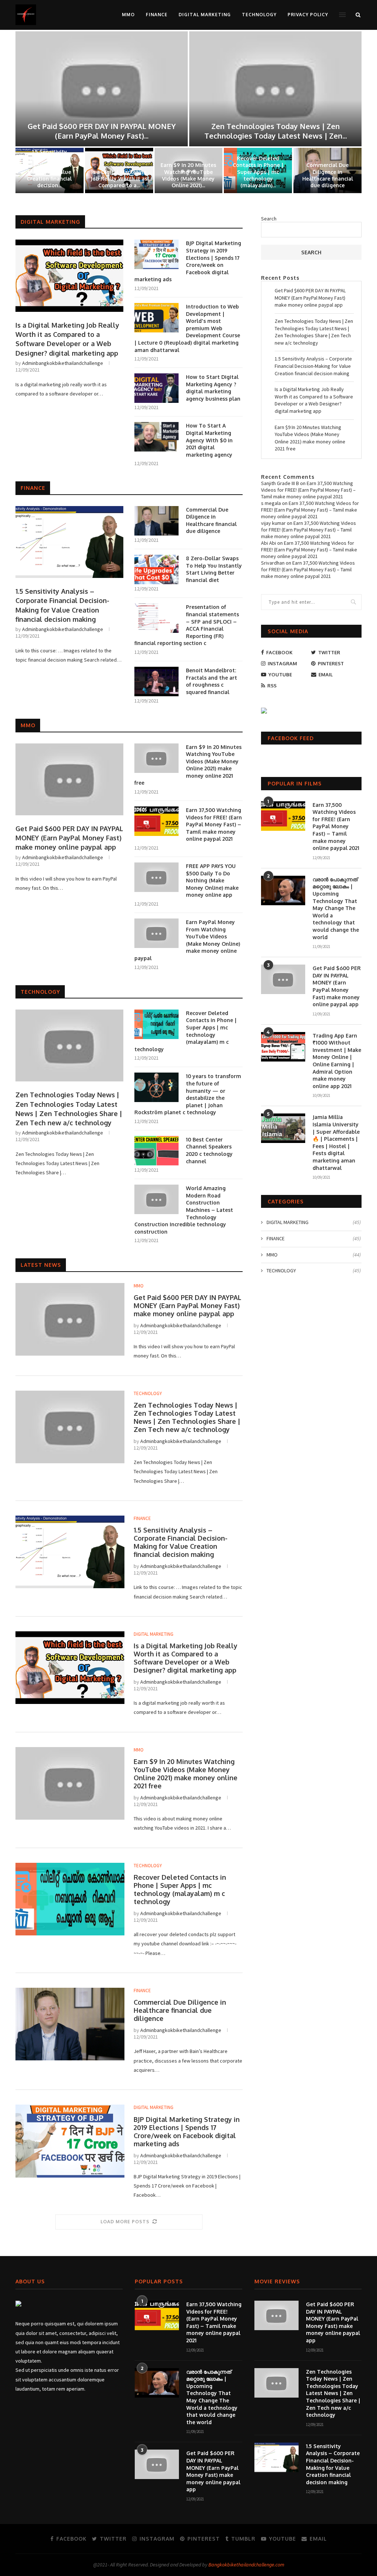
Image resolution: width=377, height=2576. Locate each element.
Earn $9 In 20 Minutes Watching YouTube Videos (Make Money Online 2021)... (188, 175)
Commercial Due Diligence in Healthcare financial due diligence (328, 175)
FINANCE (157, 15)
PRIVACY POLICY (308, 15)
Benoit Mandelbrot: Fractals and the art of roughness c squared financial (212, 681)
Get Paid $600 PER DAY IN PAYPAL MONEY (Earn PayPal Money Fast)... (102, 131)
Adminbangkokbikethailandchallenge (63, 363)
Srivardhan (273, 563)
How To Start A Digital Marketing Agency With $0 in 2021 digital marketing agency (209, 440)
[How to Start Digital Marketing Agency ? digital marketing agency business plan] (156, 388)
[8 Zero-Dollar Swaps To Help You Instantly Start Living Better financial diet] (156, 569)
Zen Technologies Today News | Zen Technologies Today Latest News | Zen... (276, 131)
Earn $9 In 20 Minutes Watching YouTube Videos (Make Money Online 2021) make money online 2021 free (188, 765)
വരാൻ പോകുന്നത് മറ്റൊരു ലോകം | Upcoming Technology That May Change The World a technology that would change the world (336, 908)
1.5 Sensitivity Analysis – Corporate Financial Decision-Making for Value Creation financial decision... (49, 168)
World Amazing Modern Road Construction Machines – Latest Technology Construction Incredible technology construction (184, 1210)
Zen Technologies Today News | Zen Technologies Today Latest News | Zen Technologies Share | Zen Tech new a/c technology (69, 1109)
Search (269, 219)
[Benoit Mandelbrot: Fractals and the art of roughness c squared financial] (156, 682)
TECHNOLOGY (259, 15)
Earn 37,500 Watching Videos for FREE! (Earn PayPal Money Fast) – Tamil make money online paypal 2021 (214, 824)
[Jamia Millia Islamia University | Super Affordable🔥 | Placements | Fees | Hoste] (283, 1128)
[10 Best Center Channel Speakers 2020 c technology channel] (156, 1151)
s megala (271, 503)
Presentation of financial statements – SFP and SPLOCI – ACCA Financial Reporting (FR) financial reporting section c (187, 625)
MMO (128, 15)
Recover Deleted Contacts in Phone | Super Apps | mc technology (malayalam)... (258, 172)
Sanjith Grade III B (280, 483)
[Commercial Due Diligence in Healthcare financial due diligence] (156, 521)
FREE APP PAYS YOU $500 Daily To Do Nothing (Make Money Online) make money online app (212, 880)
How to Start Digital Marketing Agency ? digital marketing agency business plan (213, 388)
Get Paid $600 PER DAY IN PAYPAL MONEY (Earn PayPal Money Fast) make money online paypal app (69, 838)
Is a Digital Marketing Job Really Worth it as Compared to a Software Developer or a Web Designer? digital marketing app (67, 339)
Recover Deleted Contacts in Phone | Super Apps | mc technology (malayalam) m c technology (186, 1031)
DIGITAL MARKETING (205, 15)
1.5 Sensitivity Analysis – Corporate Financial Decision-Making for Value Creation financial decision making (62, 605)
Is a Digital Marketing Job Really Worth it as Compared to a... (119, 179)
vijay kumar (273, 523)
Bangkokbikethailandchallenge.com (246, 2565)
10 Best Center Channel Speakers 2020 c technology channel (209, 1150)
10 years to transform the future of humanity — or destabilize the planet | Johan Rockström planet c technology (188, 1094)
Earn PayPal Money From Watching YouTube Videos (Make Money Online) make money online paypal (187, 940)
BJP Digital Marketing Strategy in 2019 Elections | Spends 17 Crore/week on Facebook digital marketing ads (188, 261)
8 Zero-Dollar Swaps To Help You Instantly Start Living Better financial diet (214, 569)
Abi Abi (269, 543)
